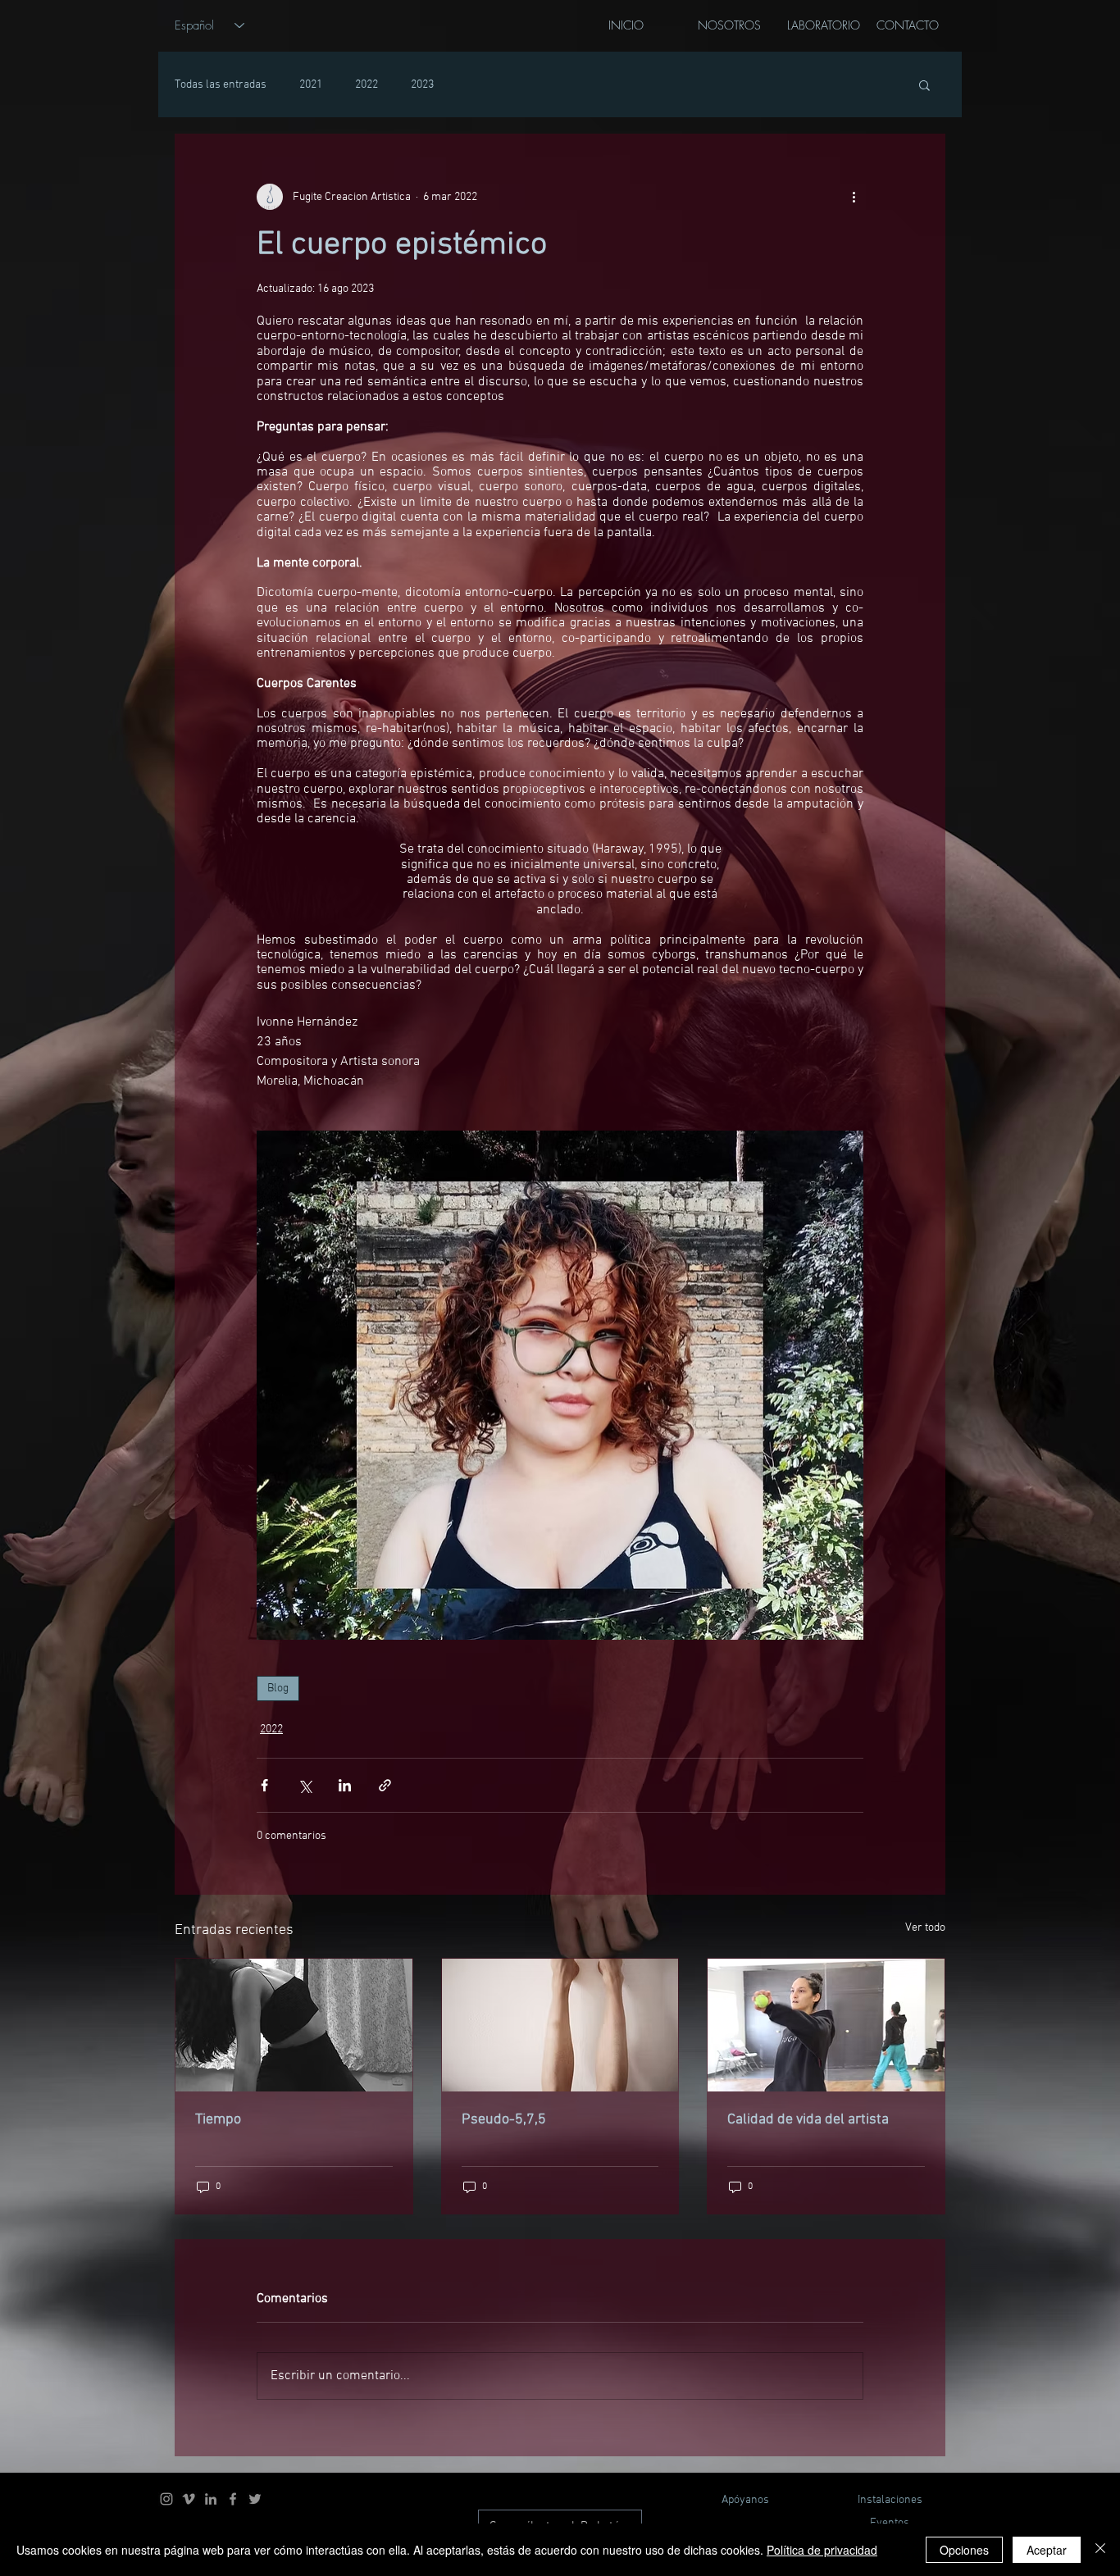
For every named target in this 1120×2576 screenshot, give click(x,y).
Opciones (964, 2550)
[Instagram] (166, 2499)
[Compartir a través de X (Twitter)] (305, 1785)
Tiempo (218, 2120)
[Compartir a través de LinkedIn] (345, 1785)
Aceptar (1047, 2550)
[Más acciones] (854, 197)
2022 (367, 85)
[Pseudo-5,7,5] (560, 2025)
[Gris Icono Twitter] (255, 2499)
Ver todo (925, 1928)
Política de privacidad (822, 2550)
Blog (278, 1689)
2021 (311, 85)
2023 (422, 85)
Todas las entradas (221, 85)
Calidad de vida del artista (808, 2120)
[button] (924, 84)
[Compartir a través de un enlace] (385, 1785)
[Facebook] (233, 2499)
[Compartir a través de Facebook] (264, 1785)
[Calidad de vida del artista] (826, 2025)
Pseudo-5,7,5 (504, 2120)
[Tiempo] (294, 2025)
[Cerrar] (1100, 2550)
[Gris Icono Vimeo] (189, 2499)
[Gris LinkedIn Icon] (211, 2499)
